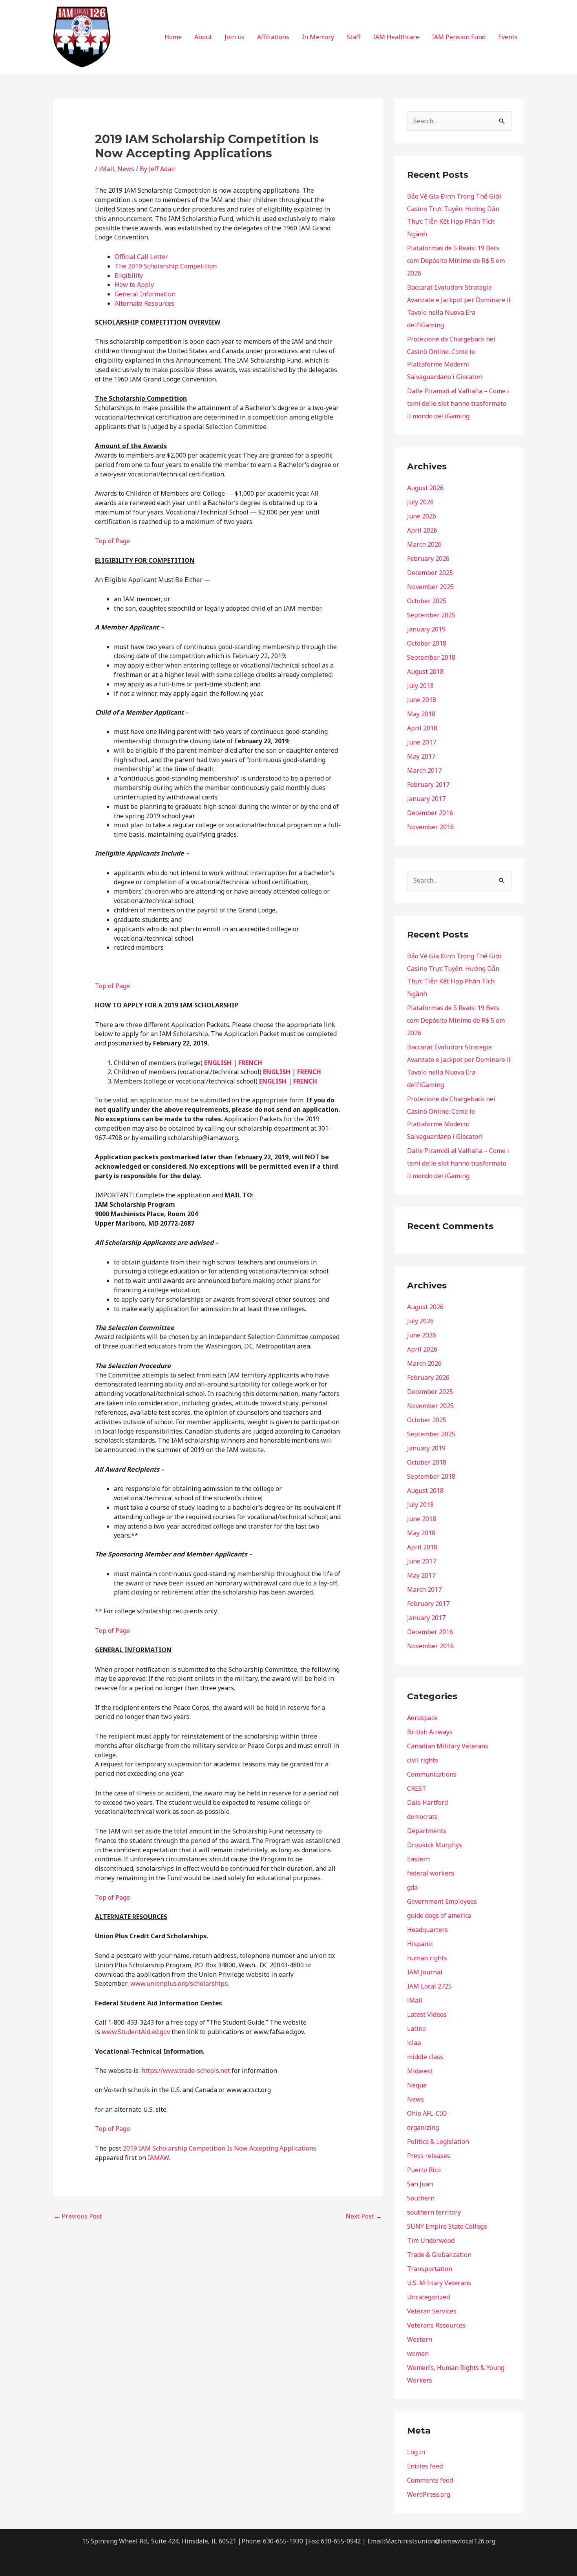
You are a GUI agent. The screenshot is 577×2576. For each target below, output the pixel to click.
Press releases (429, 2156)
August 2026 (425, 488)
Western (420, 2339)
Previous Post (78, 2216)
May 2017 (421, 756)
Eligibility (129, 275)
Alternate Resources (144, 303)
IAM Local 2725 (429, 1986)
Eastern (418, 1859)
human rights (427, 1958)
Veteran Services (432, 2311)
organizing (423, 2127)
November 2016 (430, 827)
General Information (145, 294)
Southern (421, 2198)
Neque (417, 2085)
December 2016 (430, 813)
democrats (422, 1817)
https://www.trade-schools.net (186, 2071)
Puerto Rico (424, 2170)
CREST (417, 1788)
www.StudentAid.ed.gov (136, 2032)
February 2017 (428, 784)
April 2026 (422, 530)
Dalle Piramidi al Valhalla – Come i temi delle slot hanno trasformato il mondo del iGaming (458, 403)
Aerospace (422, 1718)
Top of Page (112, 541)
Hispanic (420, 1944)
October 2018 (427, 643)
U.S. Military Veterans (439, 2283)
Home (173, 37)
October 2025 (427, 601)
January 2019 (426, 629)
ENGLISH (218, 1063)
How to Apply (134, 285)
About (203, 37)
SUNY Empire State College (447, 2226)
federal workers (431, 1873)
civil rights (423, 1760)
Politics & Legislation (438, 2142)
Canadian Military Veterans (448, 1746)
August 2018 (425, 671)
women (418, 2353)
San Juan (420, 2184)
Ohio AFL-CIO (427, 2113)
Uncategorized (428, 2297)
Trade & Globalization (439, 2255)
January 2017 (426, 799)
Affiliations (273, 37)
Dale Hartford (427, 1802)
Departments (427, 1831)
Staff (353, 37)
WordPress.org (429, 2494)
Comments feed (430, 2480)
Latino (416, 2029)
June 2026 (422, 516)
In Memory (318, 37)
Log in (416, 2452)
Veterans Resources (436, 2325)
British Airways (430, 1732)
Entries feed (425, 2466)
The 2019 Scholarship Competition (166, 266)
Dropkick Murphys (435, 1845)
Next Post (364, 2216)
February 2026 (428, 558)
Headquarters (427, 1930)
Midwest (420, 2071)
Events (508, 37)
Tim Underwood (431, 2240)
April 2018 (422, 728)
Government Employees (442, 1901)
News (126, 169)
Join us (235, 37)
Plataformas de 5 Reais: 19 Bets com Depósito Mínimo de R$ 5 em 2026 (456, 261)
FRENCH (250, 1063)
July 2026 (420, 502)
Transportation (430, 2269)
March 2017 (424, 770)
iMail (107, 169)
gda (412, 1887)
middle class (425, 2057)
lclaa (414, 2043)
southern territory (434, 2212)
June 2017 (422, 742)
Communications (432, 1774)
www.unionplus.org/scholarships (179, 1983)
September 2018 (431, 657)
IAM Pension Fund (459, 37)
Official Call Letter (141, 257)
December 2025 (430, 573)
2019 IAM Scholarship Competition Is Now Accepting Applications (220, 2148)
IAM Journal (425, 1972)
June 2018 (422, 700)
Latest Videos (427, 2014)
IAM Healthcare (396, 37)
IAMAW (158, 2158)
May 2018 (421, 714)
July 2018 (420, 686)
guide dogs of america (439, 1916)
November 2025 (430, 587)
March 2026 (424, 544)
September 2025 (431, 615)
